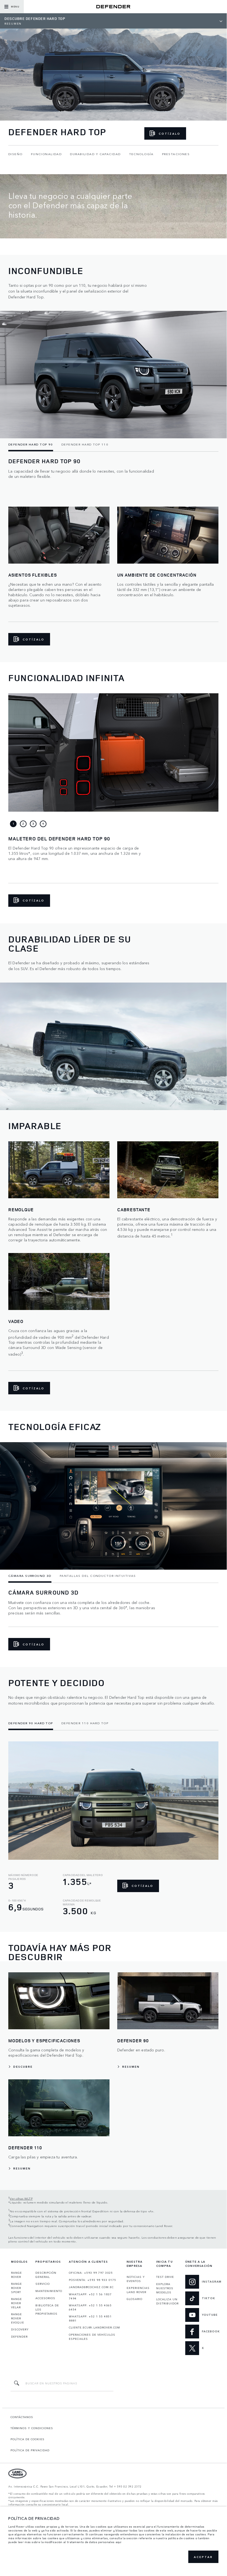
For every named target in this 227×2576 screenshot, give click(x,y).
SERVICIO (43, 2284)
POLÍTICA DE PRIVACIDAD (30, 2450)
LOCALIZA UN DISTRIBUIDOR (167, 2301)
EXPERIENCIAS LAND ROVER (138, 2290)
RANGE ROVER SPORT (16, 2288)
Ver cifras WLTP (21, 2198)
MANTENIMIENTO (49, 2291)
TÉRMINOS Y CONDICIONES (32, 2428)
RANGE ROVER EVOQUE (18, 2318)
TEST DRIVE (165, 2277)
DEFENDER (19, 2337)
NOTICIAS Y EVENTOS (136, 2279)
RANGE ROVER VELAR (16, 2303)
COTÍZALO (170, 134)
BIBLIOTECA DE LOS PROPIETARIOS (47, 2309)
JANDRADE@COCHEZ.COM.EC (91, 2287)
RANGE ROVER (16, 2275)
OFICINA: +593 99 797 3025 (91, 2273)
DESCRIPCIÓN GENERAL (46, 2275)
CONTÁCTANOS (22, 2417)
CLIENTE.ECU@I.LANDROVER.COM (94, 2327)
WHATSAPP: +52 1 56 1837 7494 (90, 2296)
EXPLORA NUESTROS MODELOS (165, 2288)
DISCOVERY (20, 2329)
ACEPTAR (203, 2557)
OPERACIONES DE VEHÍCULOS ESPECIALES (92, 2337)
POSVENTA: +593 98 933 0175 (92, 2280)
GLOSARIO (135, 2299)
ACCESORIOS (45, 2298)
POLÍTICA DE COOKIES (28, 2439)
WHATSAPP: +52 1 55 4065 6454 (90, 2307)
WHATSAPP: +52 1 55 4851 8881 (90, 2318)
